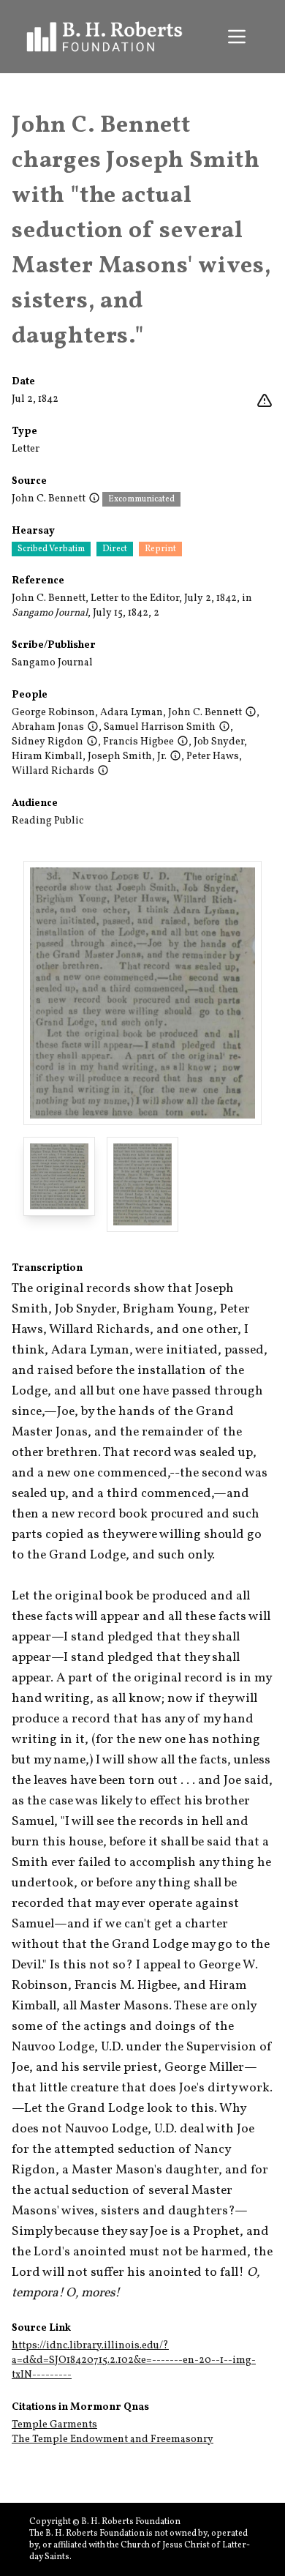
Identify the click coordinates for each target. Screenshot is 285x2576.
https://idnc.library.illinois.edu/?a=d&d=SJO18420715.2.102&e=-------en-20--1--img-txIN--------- (134, 2360)
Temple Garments (54, 2425)
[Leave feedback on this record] (265, 401)
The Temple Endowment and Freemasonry (113, 2439)
